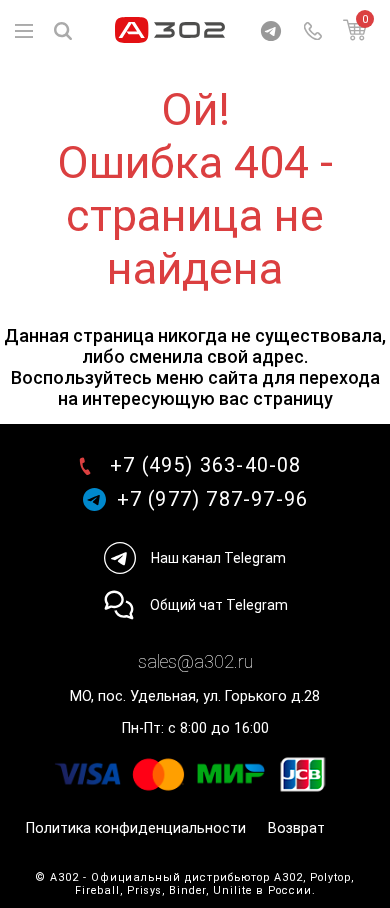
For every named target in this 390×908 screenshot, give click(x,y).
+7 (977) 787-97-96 (213, 499)
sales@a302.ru (195, 661)
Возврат (296, 828)
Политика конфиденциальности (136, 828)
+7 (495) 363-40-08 (206, 465)
